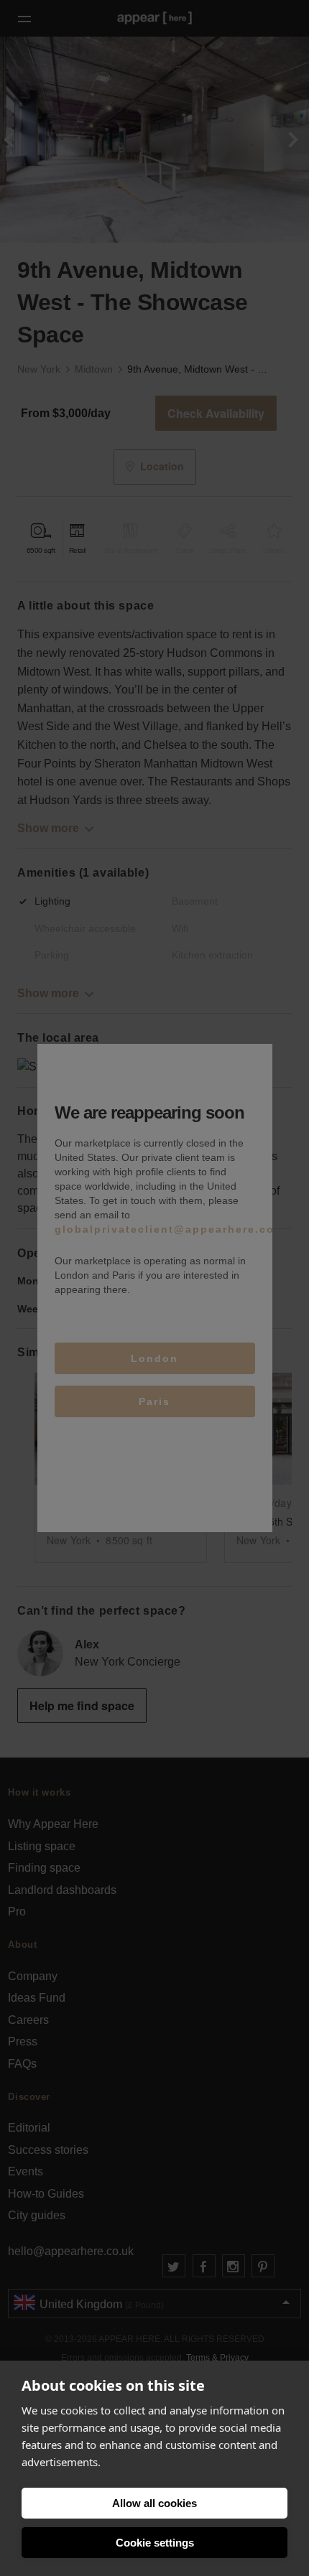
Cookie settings (155, 2543)
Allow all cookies (154, 2503)
